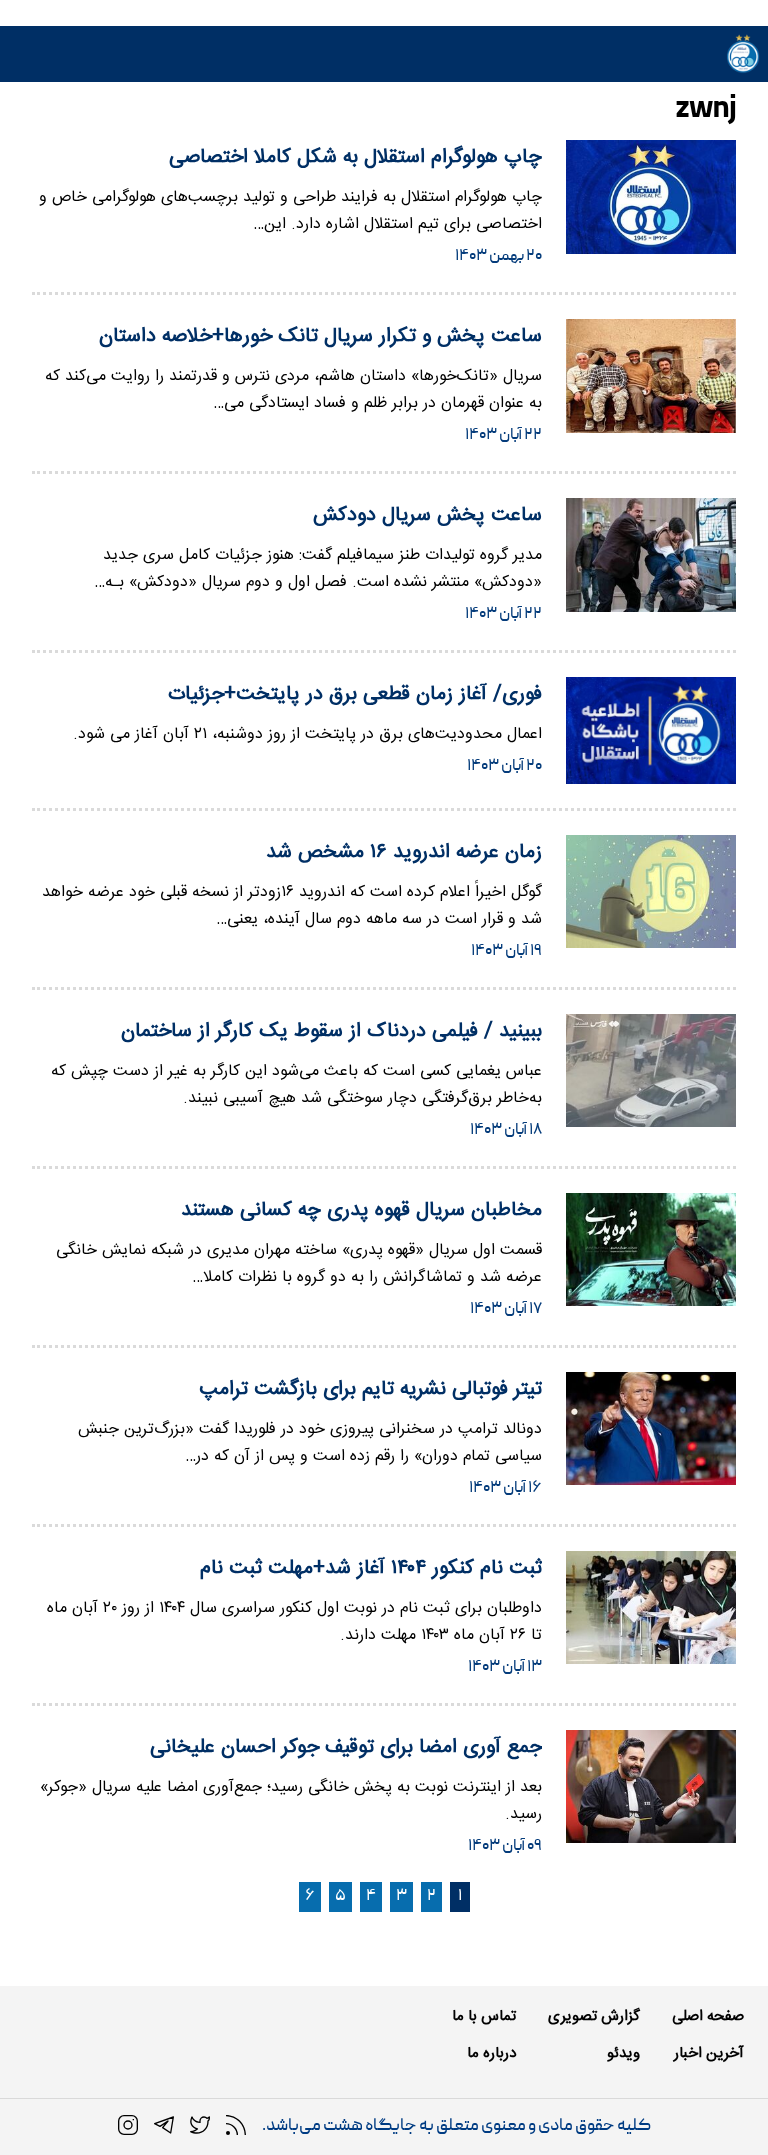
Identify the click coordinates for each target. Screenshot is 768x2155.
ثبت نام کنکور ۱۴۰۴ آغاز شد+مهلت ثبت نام (371, 1568)
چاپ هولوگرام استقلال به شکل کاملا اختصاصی (355, 157)
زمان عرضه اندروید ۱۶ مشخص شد (404, 852)
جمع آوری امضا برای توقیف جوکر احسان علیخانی (346, 1747)
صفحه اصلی (708, 2016)
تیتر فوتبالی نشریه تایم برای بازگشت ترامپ (370, 1389)
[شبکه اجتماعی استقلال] (200, 2126)
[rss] (236, 2126)
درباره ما (491, 2053)
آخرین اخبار (709, 2053)
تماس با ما (484, 2016)
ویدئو (623, 2053)
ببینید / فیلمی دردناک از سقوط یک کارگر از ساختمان (331, 1031)
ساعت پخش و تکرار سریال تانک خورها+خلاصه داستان (320, 336)
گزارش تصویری (594, 2016)
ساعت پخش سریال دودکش (427, 515)
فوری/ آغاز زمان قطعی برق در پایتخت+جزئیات (355, 694)
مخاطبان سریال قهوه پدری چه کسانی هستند (361, 1210)
